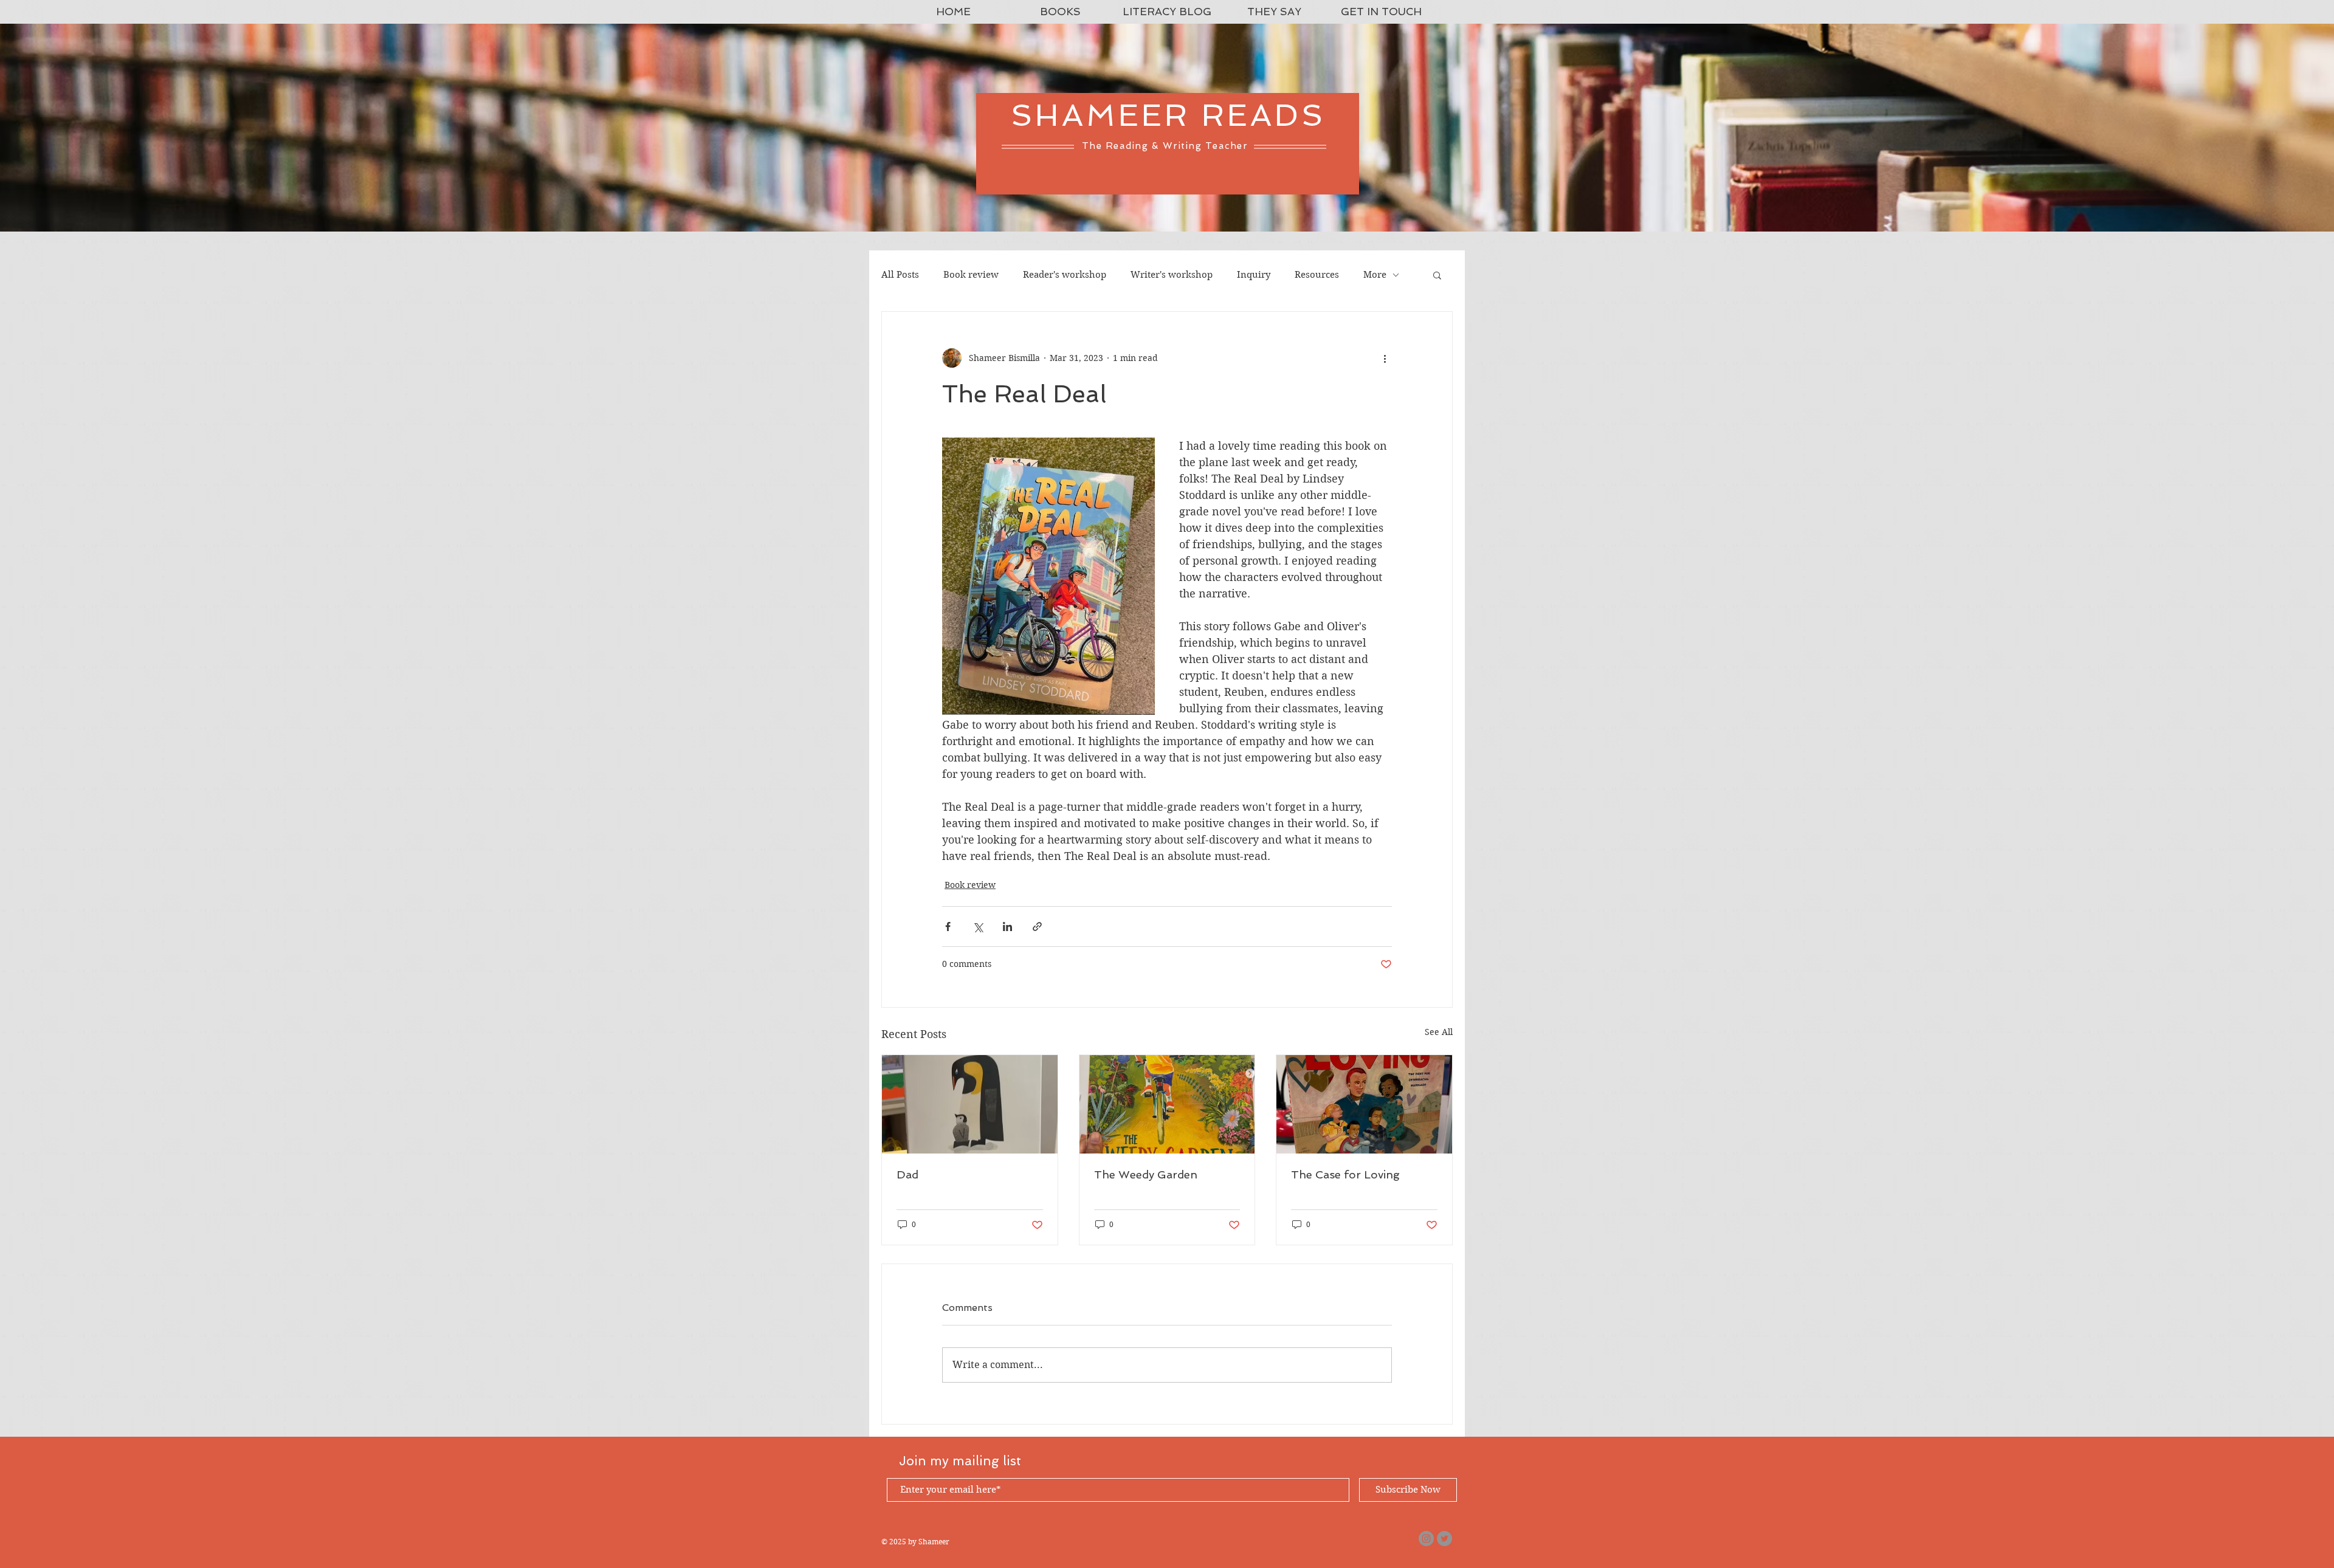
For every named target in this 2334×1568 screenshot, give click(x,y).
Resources (1317, 275)
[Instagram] (1426, 1539)
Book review (971, 275)
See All (1439, 1032)
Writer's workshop (1172, 275)
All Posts (900, 275)
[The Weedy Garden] (1167, 1104)
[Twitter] (1444, 1539)
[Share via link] (1037, 927)
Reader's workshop (1065, 275)
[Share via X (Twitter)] (978, 927)
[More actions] (1385, 358)
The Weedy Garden (1146, 1174)
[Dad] (970, 1104)
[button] (1437, 275)
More (1375, 275)
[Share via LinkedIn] (1007, 927)
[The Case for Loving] (1364, 1104)
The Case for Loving (1345, 1174)
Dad (907, 1174)
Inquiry (1254, 275)
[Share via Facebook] (948, 927)
